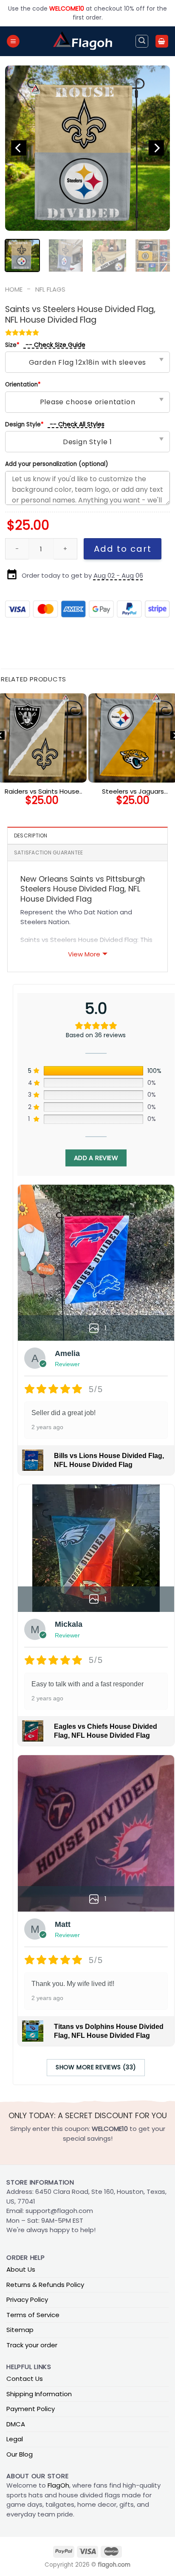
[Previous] (19, 148)
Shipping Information (39, 2394)
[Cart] (162, 41)
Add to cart (123, 549)
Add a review (96, 1158)
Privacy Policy (27, 2299)
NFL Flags (50, 289)
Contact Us (25, 2379)
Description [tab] (31, 835)
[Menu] (13, 41)
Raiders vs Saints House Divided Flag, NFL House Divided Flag (42, 792)
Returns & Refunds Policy (45, 2285)
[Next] (156, 148)
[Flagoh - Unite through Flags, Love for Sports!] (82, 41)
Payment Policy (31, 2409)
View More (84, 954)
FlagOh (58, 2485)
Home (14, 289)
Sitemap (20, 2330)
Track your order (32, 2345)
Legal (15, 2439)
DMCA (16, 2424)
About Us (21, 2269)
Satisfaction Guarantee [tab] (48, 853)
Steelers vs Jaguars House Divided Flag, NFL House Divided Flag (133, 792)
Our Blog (20, 2454)
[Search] (142, 41)
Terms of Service (33, 2315)
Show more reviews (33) (96, 2067)
